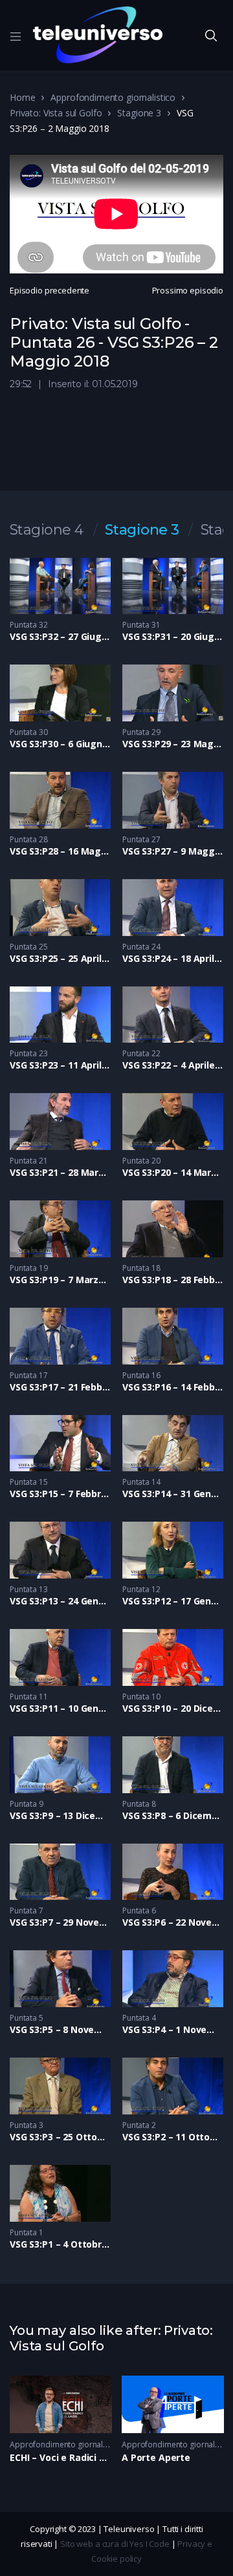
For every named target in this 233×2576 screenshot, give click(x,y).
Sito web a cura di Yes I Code (115, 2544)
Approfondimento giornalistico (113, 97)
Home (22, 97)
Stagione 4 (47, 530)
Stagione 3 (139, 113)
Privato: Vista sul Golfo (56, 113)
